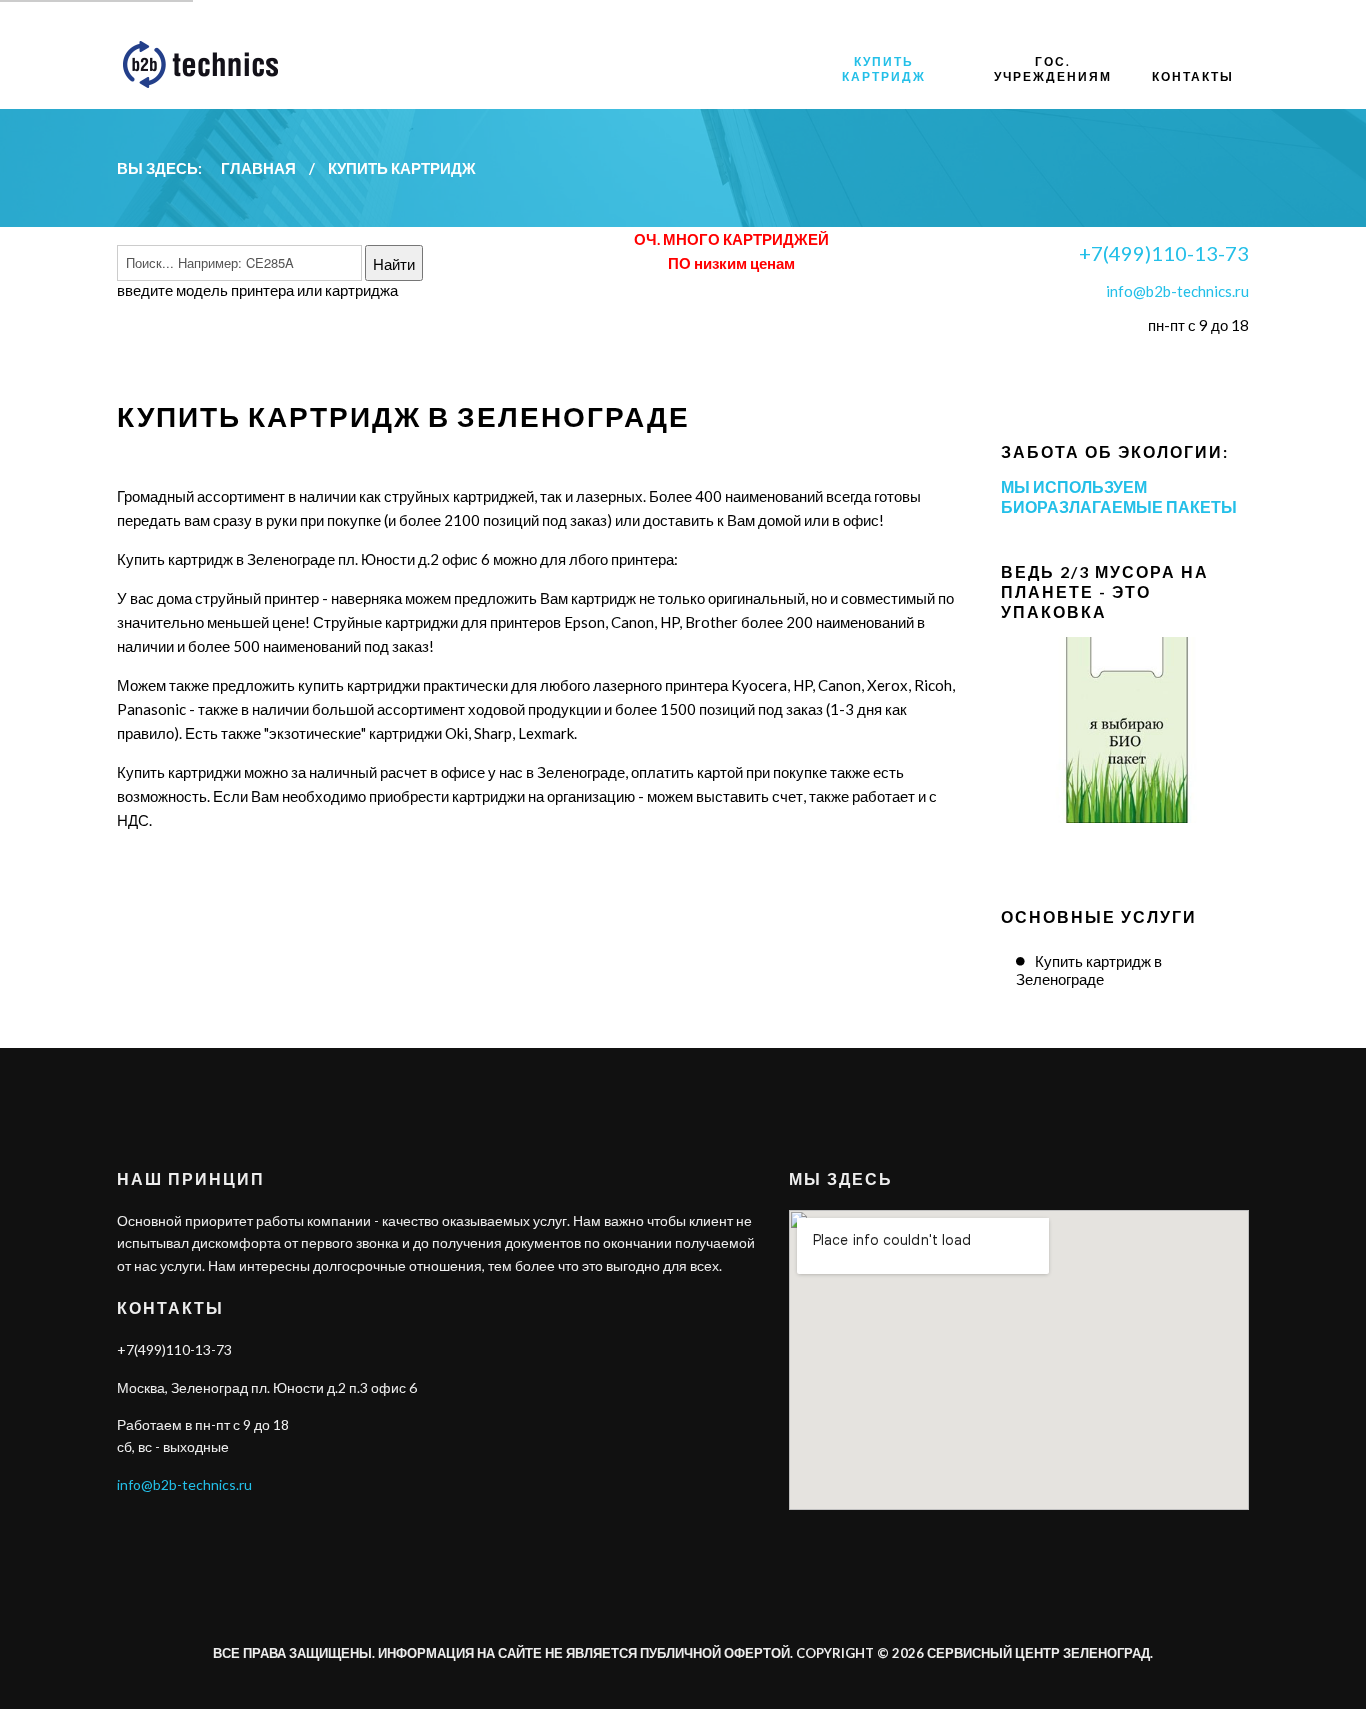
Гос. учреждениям (1053, 69)
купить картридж (884, 69)
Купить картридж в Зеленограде (1089, 970)
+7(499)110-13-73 (1164, 253)
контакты (1193, 76)
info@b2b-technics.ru (1177, 291)
